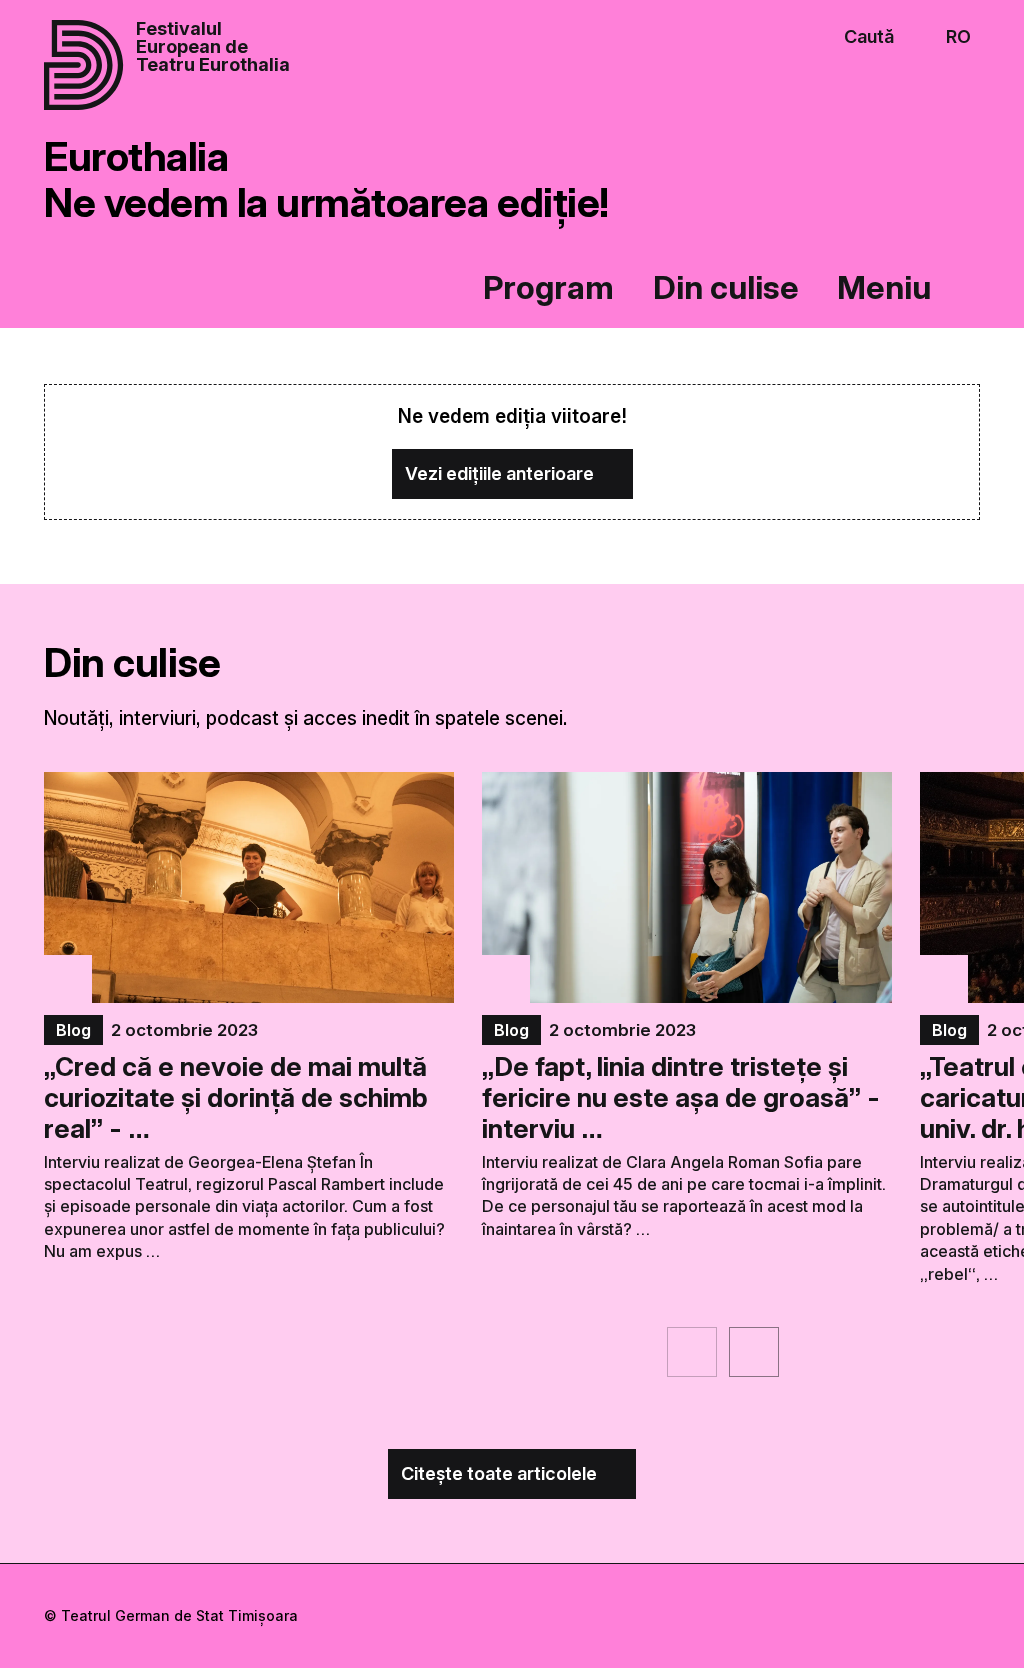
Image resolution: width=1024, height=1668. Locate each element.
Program (548, 287)
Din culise (726, 287)
